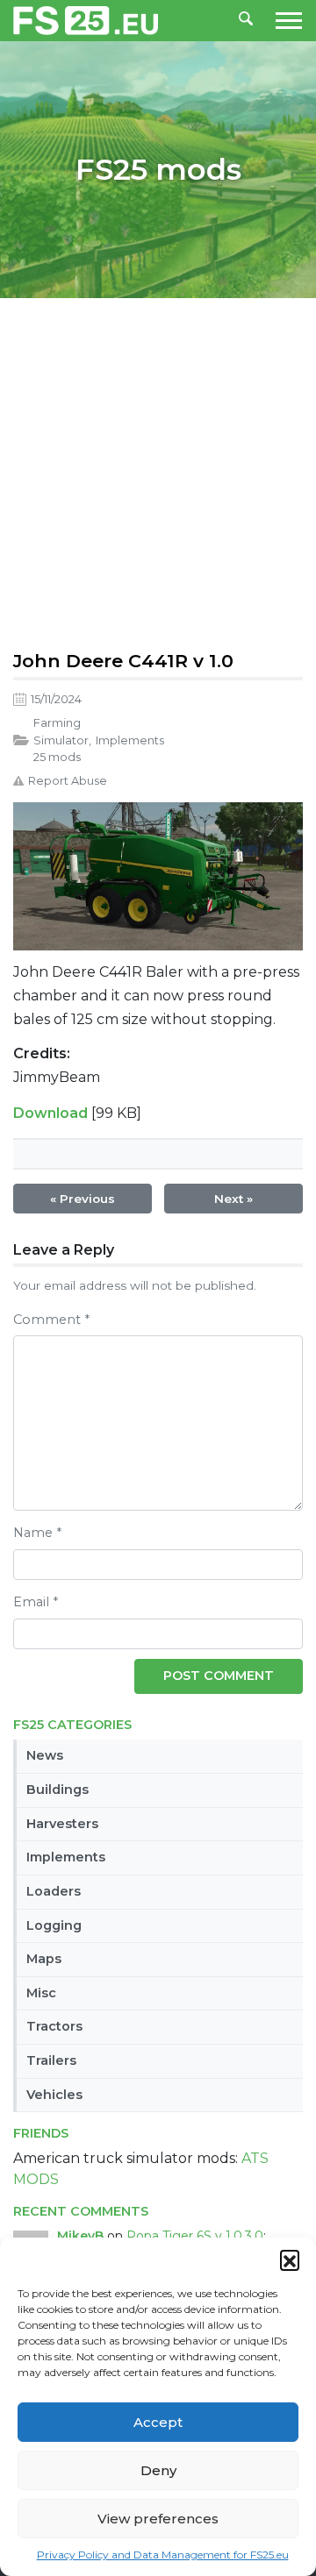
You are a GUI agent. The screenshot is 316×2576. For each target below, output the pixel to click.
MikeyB (80, 2236)
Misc (41, 1993)
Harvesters (62, 1824)
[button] (290, 2259)
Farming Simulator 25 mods (61, 740)
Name (37, 1533)
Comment (51, 1320)
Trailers (51, 2060)
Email (36, 1602)
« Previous (83, 1199)
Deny (158, 2470)
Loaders (54, 1891)
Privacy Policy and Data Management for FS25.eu (163, 2555)
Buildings (57, 1790)
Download (50, 1113)
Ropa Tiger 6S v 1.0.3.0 (195, 2236)
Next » (233, 1199)
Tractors (54, 2026)
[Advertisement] (158, 470)
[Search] (246, 20)
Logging (54, 1925)
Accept (158, 2422)
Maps (44, 1959)
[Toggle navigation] (284, 21)
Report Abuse (68, 781)
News (45, 1755)
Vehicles (54, 2095)
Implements (66, 1857)
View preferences (158, 2519)
